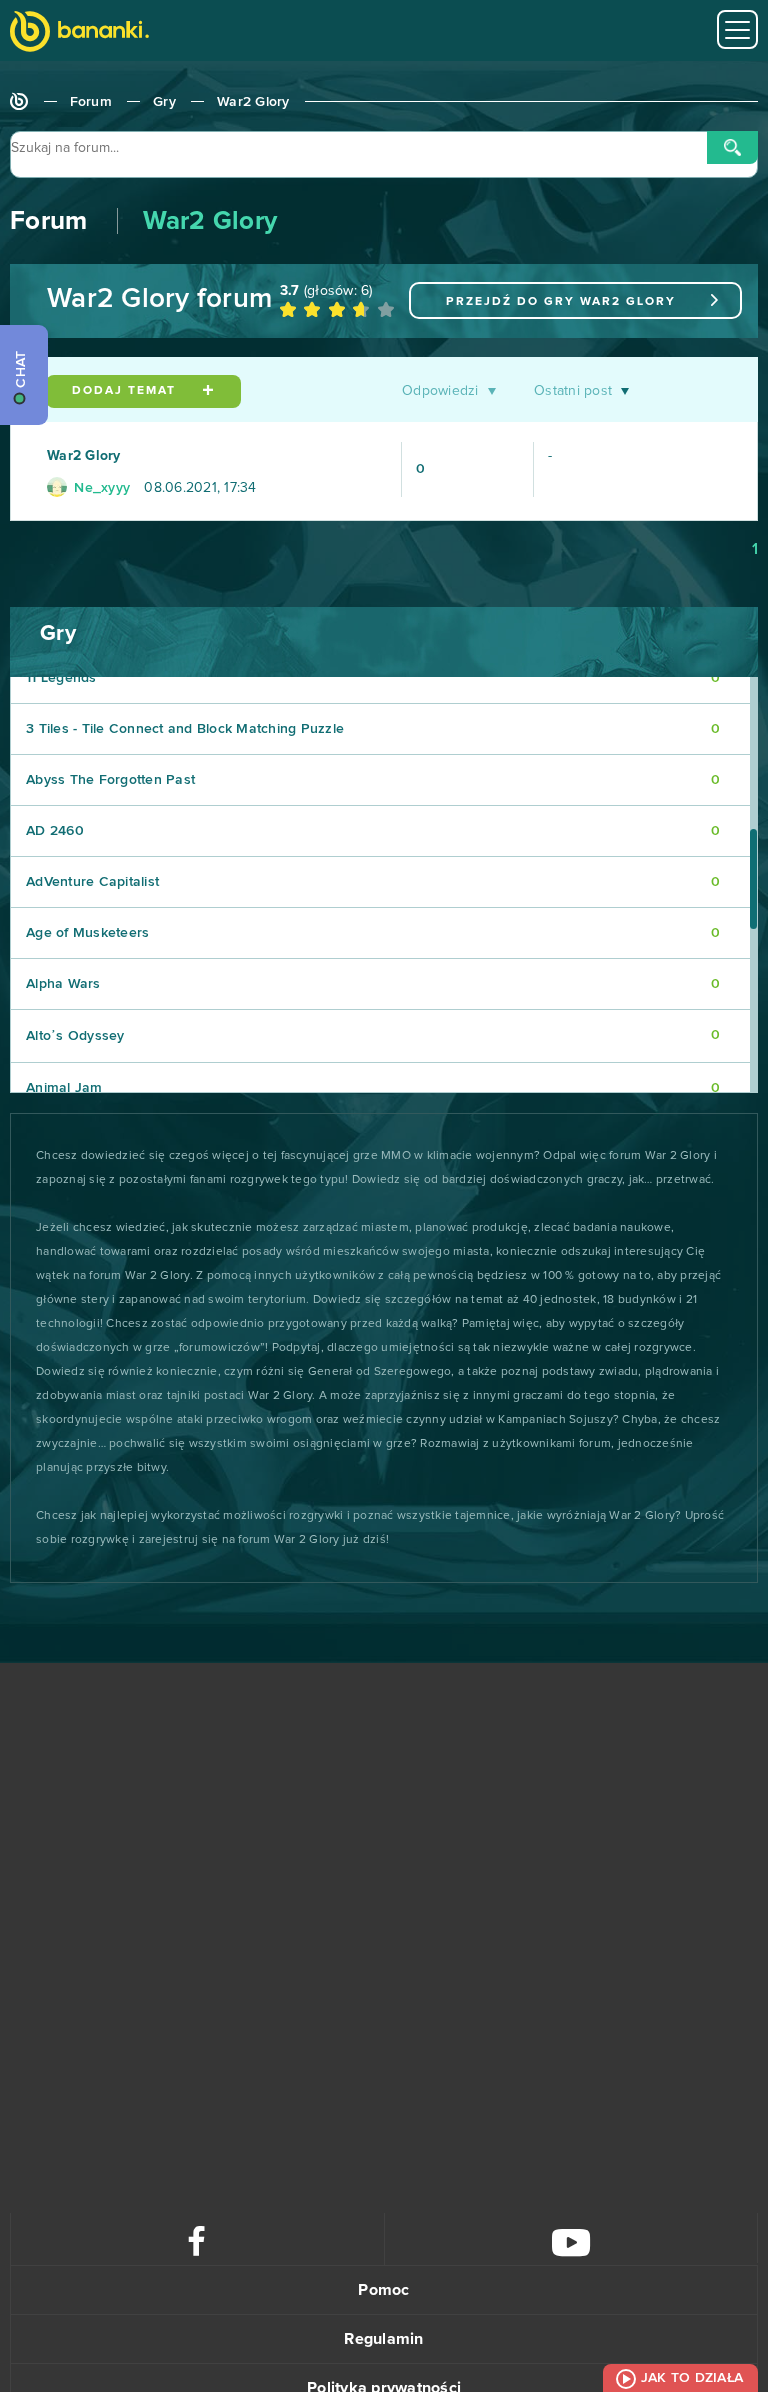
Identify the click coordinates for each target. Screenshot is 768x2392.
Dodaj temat (126, 391)
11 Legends (373, 678)
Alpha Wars (373, 984)
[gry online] (79, 33)
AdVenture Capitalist (373, 882)
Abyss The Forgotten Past (373, 780)
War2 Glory (253, 102)
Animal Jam (373, 1088)
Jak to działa (692, 2378)
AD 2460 (373, 831)
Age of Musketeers (373, 933)
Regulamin (383, 2339)
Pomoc (383, 2290)
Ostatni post (573, 391)
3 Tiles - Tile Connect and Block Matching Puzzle (373, 729)
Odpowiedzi (440, 391)
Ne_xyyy (100, 488)
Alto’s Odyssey (373, 1035)
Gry (164, 102)
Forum (91, 102)
